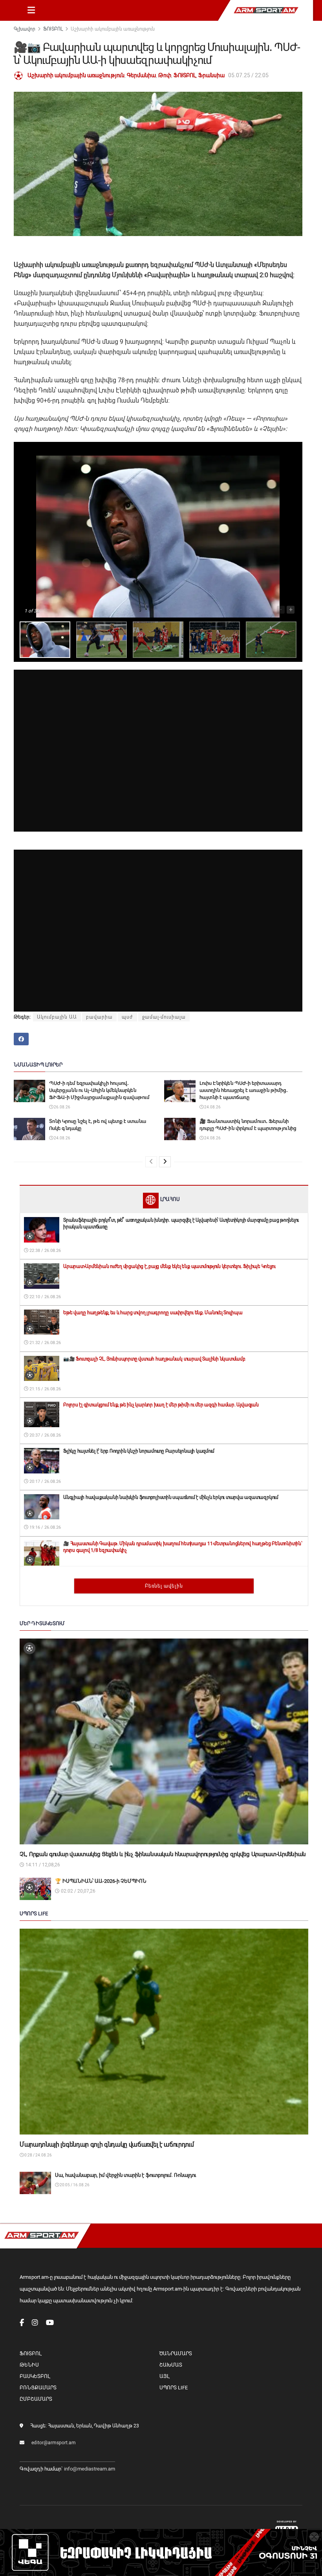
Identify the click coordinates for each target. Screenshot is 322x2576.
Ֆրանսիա (211, 75)
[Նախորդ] (151, 1162)
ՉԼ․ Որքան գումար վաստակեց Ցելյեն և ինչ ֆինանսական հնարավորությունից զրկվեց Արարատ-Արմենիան (163, 1854)
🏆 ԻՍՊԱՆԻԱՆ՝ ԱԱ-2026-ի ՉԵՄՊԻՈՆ (101, 1881)
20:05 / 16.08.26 (74, 2185)
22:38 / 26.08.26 (45, 1251)
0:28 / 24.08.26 (38, 2155)
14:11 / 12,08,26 (42, 1865)
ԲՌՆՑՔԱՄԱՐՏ (38, 2388)
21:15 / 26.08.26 (45, 1389)
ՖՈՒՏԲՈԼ (53, 29)
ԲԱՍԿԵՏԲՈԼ (35, 2376)
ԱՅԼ (164, 2376)
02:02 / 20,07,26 (78, 1891)
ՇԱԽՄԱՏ (171, 2365)
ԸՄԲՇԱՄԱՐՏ (36, 2399)
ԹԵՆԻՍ (29, 2365)
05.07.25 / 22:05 (248, 75)
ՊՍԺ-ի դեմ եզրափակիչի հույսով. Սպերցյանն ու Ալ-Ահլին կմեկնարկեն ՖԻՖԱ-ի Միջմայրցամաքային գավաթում (99, 1090)
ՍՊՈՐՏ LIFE (174, 2388)
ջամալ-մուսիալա (164, 1017)
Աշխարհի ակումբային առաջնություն (113, 29)
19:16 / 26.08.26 (45, 1527)
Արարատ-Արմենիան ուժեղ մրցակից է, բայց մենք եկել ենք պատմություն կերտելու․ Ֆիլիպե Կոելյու (169, 1266)
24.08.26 (212, 1107)
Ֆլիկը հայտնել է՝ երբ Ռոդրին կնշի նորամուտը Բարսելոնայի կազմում (139, 1451)
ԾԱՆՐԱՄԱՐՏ (176, 2353)
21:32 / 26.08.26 (45, 1343)
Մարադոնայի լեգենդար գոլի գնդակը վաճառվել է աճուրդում (107, 2145)
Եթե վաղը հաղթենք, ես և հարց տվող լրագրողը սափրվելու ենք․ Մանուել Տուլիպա (153, 1313)
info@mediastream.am (90, 2469)
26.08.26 (62, 1107)
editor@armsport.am (54, 2443)
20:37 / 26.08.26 (45, 1435)
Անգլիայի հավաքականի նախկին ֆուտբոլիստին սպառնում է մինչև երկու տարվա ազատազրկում (171, 1497)
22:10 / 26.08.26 (45, 1297)
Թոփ (165, 75)
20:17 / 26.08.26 (45, 1481)
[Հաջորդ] (165, 1162)
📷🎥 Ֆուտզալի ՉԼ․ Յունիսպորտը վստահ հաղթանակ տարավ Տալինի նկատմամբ (154, 1359)
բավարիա (99, 1017)
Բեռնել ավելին (164, 1586)
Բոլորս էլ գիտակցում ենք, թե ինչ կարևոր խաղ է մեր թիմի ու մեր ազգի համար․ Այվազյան (161, 1405)
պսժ (127, 1017)
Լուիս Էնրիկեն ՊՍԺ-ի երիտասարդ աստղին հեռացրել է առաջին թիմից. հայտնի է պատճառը (244, 1090)
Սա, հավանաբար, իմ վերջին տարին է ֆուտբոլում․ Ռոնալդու (125, 2175)
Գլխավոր (25, 29)
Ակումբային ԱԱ (57, 1017)
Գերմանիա (141, 75)
